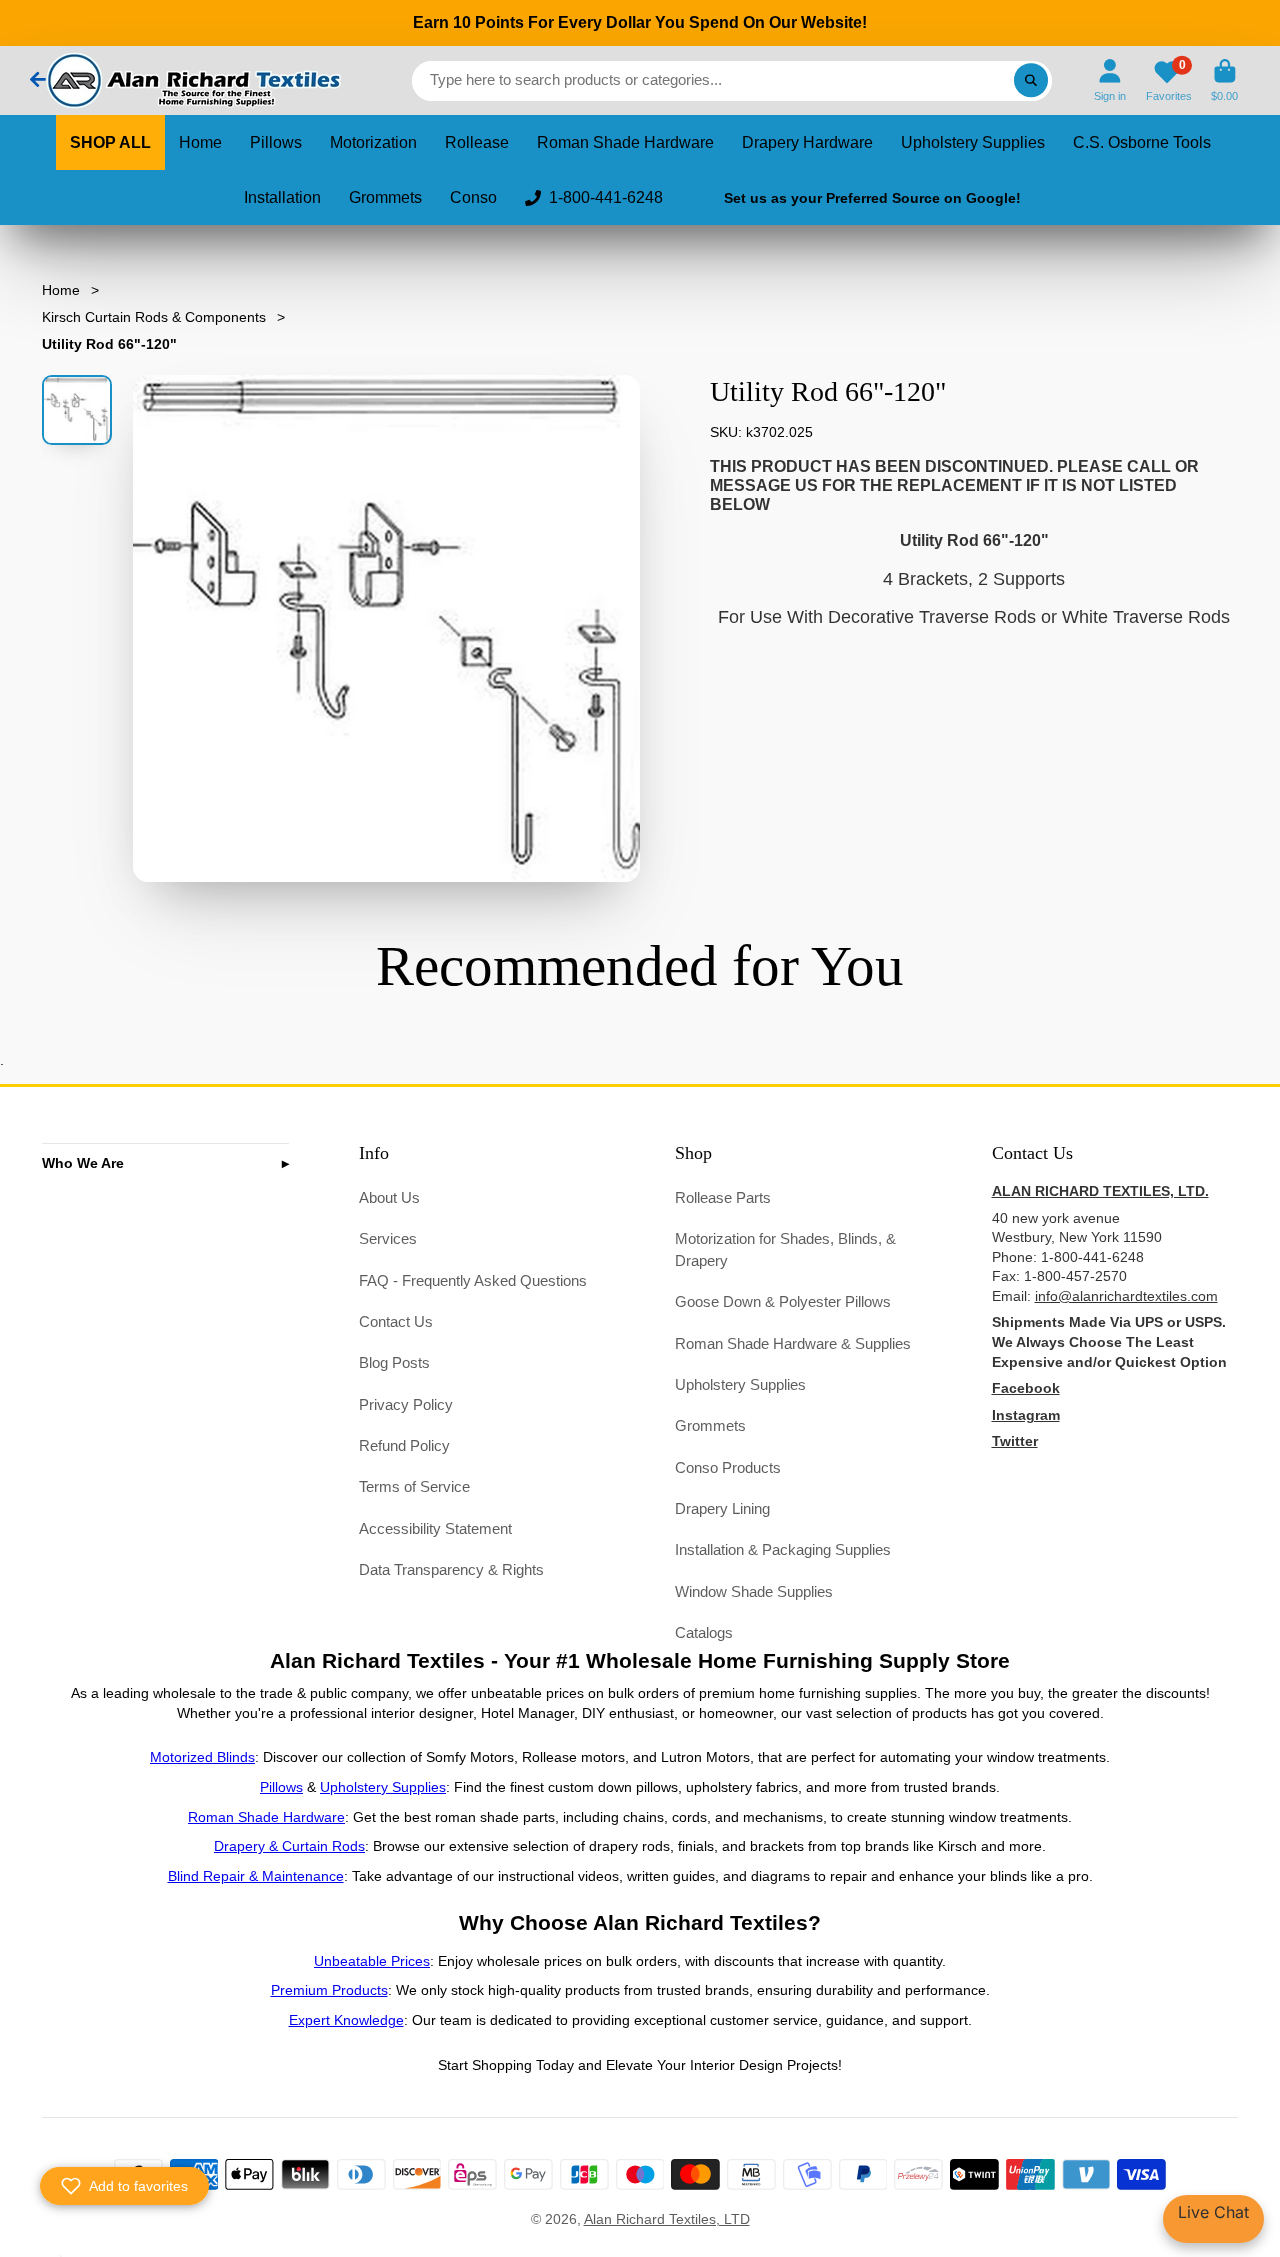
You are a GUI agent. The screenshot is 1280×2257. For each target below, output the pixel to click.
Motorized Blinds (202, 1757)
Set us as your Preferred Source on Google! (872, 198)
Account (1110, 80)
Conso (473, 197)
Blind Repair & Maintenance (256, 1876)
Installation (282, 197)
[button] (124, 2186)
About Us (389, 1197)
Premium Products (329, 1990)
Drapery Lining (722, 1508)
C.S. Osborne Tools (1142, 142)
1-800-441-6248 (606, 197)
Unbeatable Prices (372, 1961)
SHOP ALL (110, 142)
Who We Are (83, 1163)
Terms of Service (414, 1486)
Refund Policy (404, 1445)
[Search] (1031, 81)
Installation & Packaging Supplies (783, 1549)
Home (200, 142)
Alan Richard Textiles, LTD (667, 2219)
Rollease (477, 142)
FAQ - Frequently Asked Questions (473, 1280)
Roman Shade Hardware (625, 142)
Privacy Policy (406, 1404)
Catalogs (704, 1632)
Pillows (276, 142)
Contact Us (396, 1321)
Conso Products (728, 1467)
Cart (1224, 80)
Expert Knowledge (346, 2020)
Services (388, 1238)
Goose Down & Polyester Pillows (783, 1301)
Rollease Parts (723, 1197)
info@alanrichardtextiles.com (1126, 1296)
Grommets (385, 197)
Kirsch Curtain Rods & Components (154, 317)
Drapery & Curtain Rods (289, 1846)
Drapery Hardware (807, 142)
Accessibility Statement (435, 1528)
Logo (192, 80)
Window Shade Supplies (754, 1591)
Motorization (373, 142)
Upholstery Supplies (973, 142)
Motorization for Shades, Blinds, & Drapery (785, 1249)
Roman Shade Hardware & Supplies (793, 1343)
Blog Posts (394, 1362)
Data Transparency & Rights (451, 1569)
